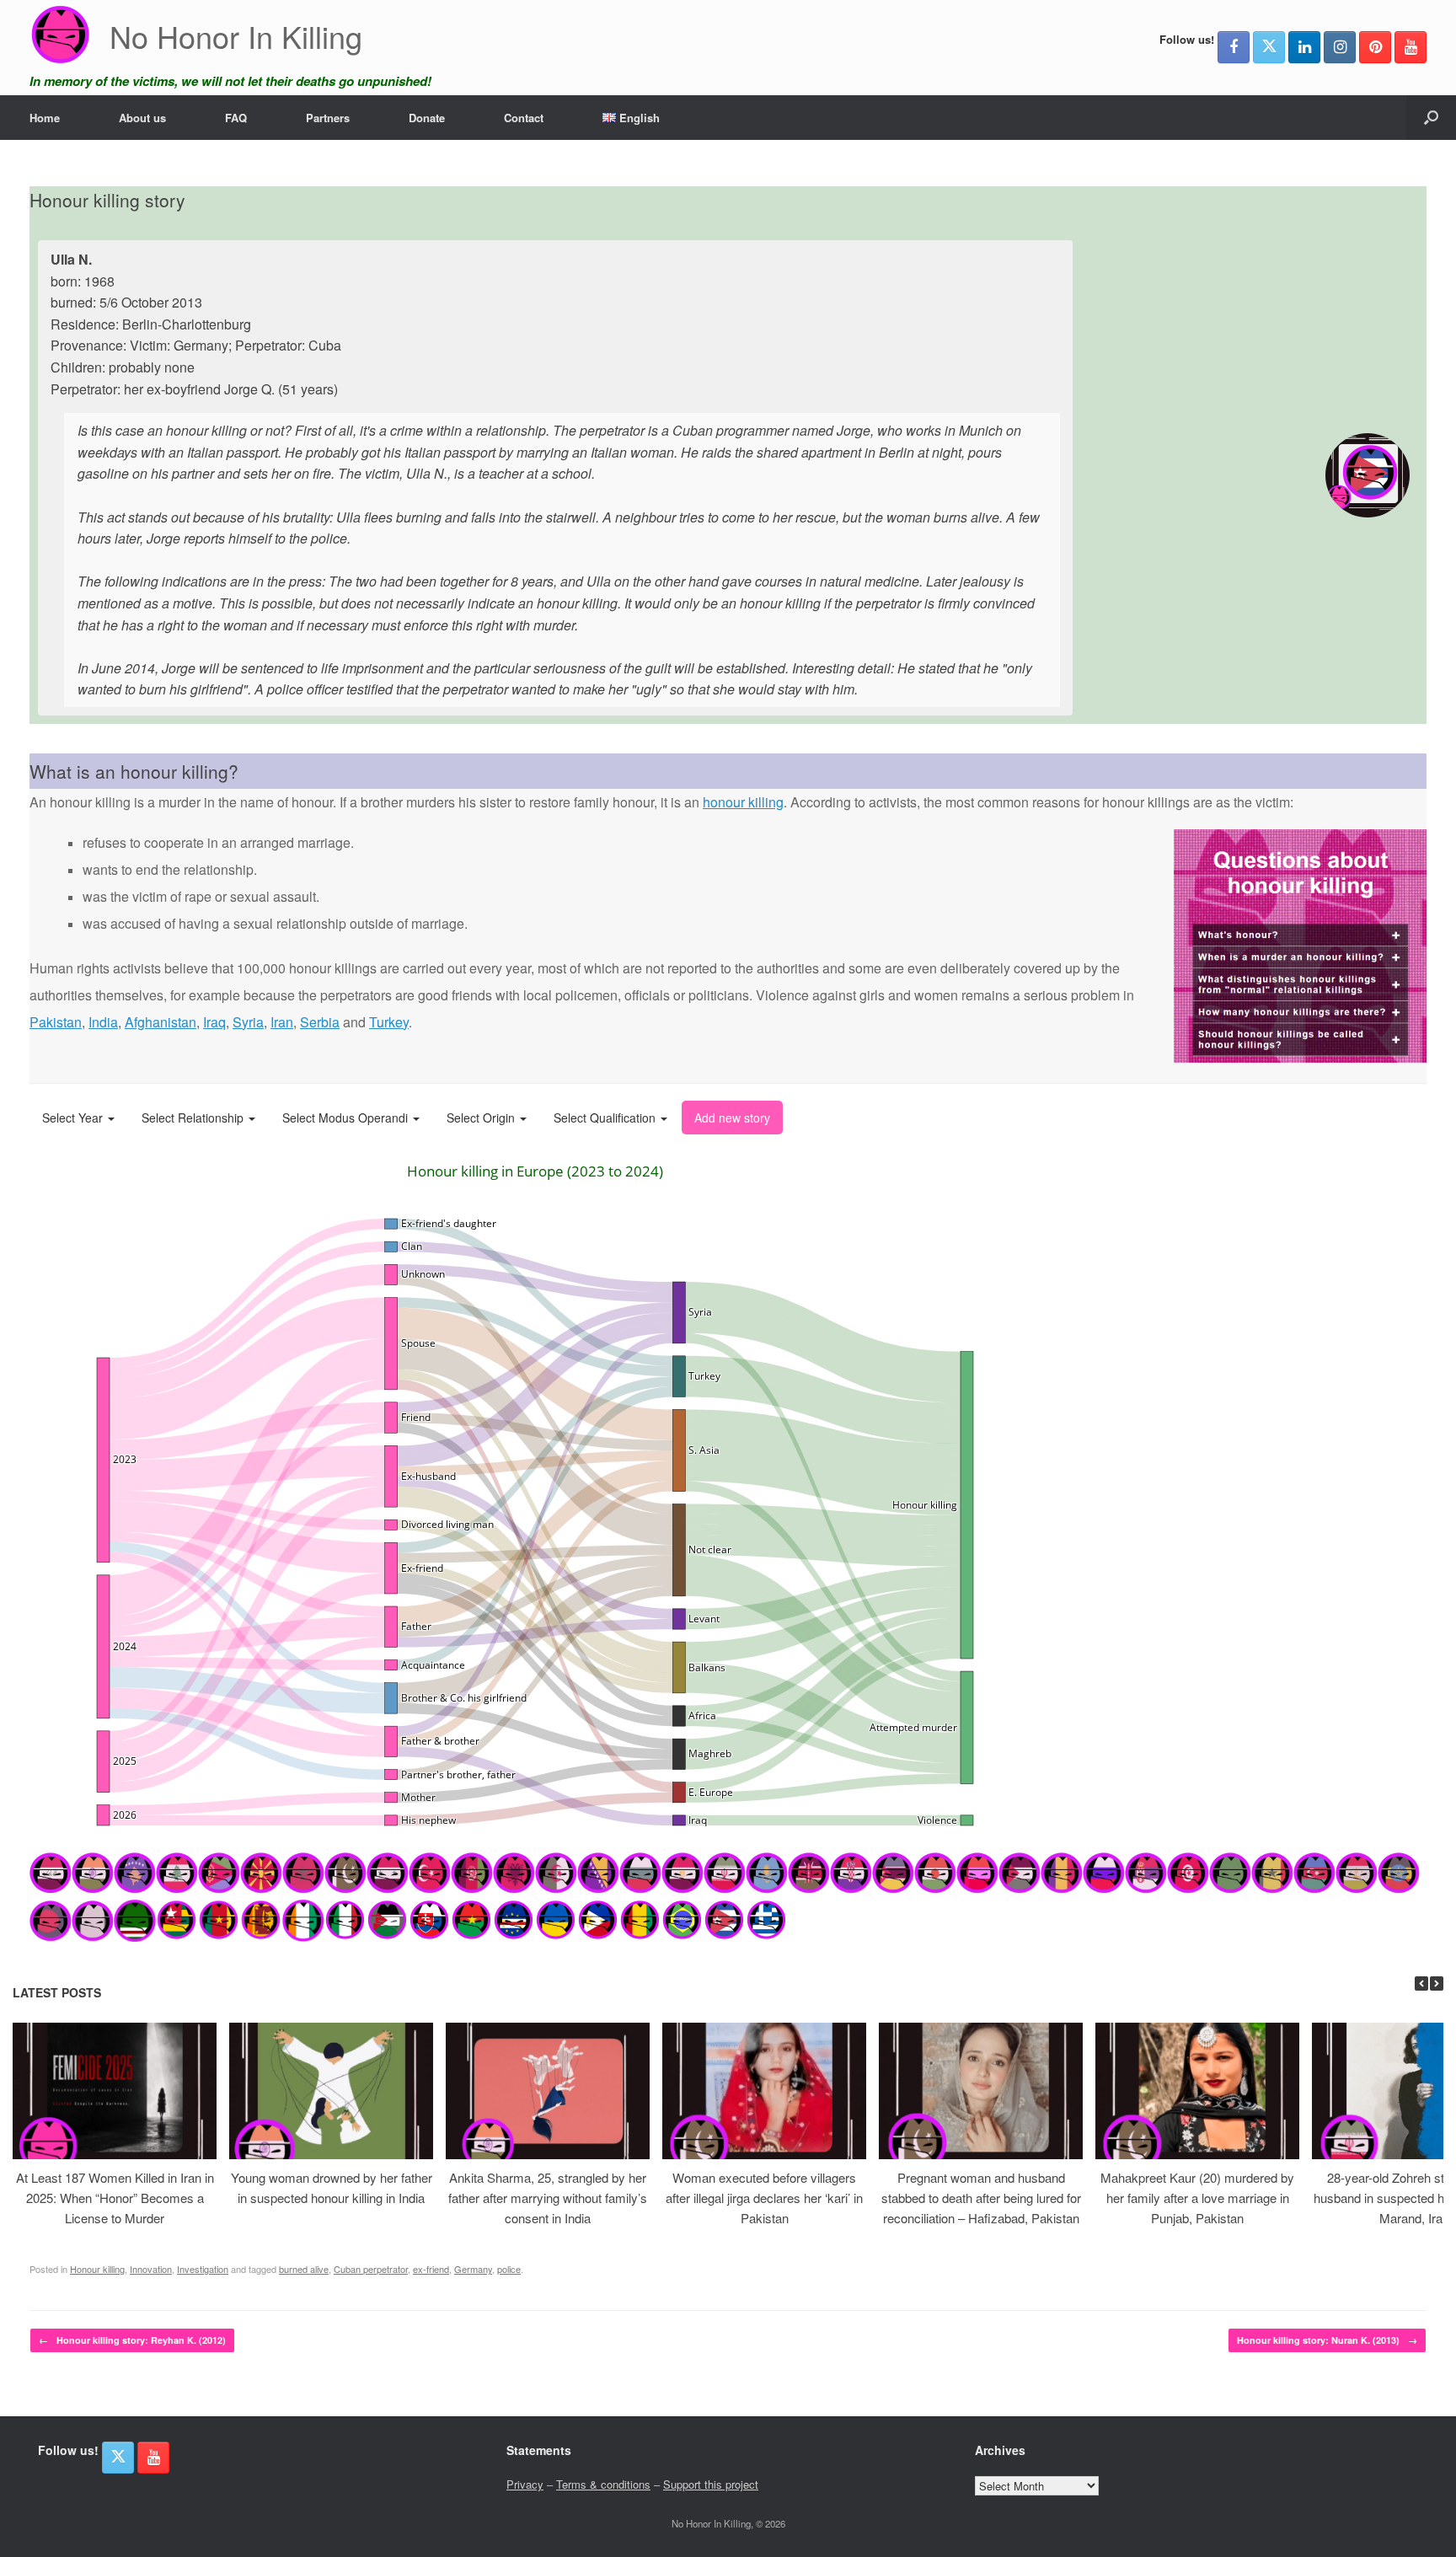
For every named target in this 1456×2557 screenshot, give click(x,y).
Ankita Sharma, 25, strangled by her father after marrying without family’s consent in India (548, 2198)
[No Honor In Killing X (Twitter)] (1269, 47)
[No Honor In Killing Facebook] (1234, 47)
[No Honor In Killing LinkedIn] (1304, 47)
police (509, 2269)
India (103, 1022)
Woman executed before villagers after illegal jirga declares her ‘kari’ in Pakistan (764, 2198)
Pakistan (56, 1022)
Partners (328, 118)
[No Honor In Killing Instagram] (1340, 47)
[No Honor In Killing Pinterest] (1375, 47)
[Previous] (1421, 1983)
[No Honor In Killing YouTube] (1410, 47)
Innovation (151, 2269)
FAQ (236, 118)
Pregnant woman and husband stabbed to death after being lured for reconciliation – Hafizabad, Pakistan (981, 2198)
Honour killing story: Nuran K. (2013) (1327, 2340)
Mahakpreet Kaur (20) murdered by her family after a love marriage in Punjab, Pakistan (1197, 2198)
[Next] (1437, 1983)
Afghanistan (161, 1022)
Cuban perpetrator (371, 2269)
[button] (1431, 118)
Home (45, 118)
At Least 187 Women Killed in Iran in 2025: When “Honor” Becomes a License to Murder (115, 2198)
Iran (282, 1022)
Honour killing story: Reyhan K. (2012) (132, 2340)
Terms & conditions (603, 2484)
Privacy (525, 2484)
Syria (248, 1022)
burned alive (304, 2269)
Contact (524, 118)
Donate (427, 118)
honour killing (743, 802)
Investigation (203, 2269)
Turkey (389, 1022)
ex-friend (431, 2269)
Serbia (320, 1022)
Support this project (711, 2484)
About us (142, 118)
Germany (473, 2269)
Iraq (214, 1022)
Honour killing (97, 2269)
